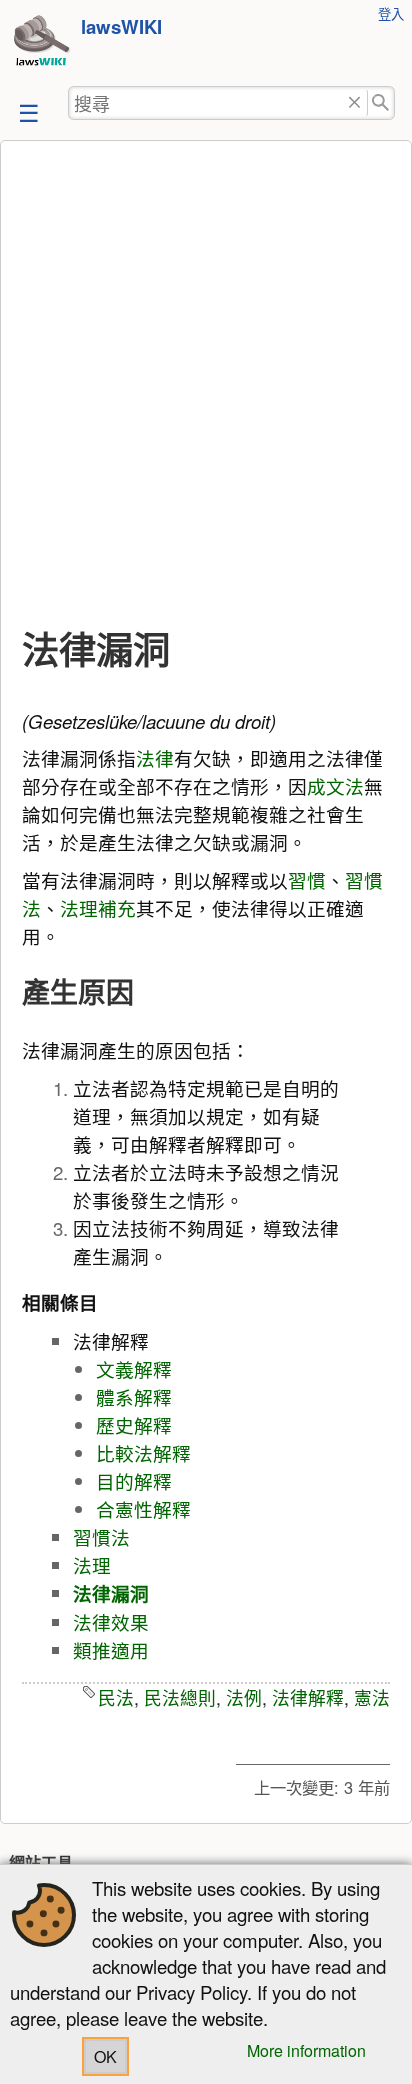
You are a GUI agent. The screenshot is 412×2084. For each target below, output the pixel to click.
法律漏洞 (111, 1593)
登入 (391, 13)
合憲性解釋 (143, 1509)
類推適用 (111, 1650)
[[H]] (41, 42)
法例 (244, 1697)
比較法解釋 (143, 1453)
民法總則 (180, 1697)
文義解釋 (134, 1369)
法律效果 (111, 1622)
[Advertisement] (206, 385)
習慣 (307, 880)
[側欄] (27, 111)
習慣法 (101, 1537)
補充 (117, 908)
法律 (155, 758)
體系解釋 (134, 1397)
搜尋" (381, 103)
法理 (79, 908)
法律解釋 (308, 1697)
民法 (116, 1697)
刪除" (354, 103)
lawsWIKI (121, 26)
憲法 (372, 1697)
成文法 (335, 786)
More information (306, 2050)
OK (105, 2056)
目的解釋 (134, 1481)
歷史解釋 (134, 1425)
